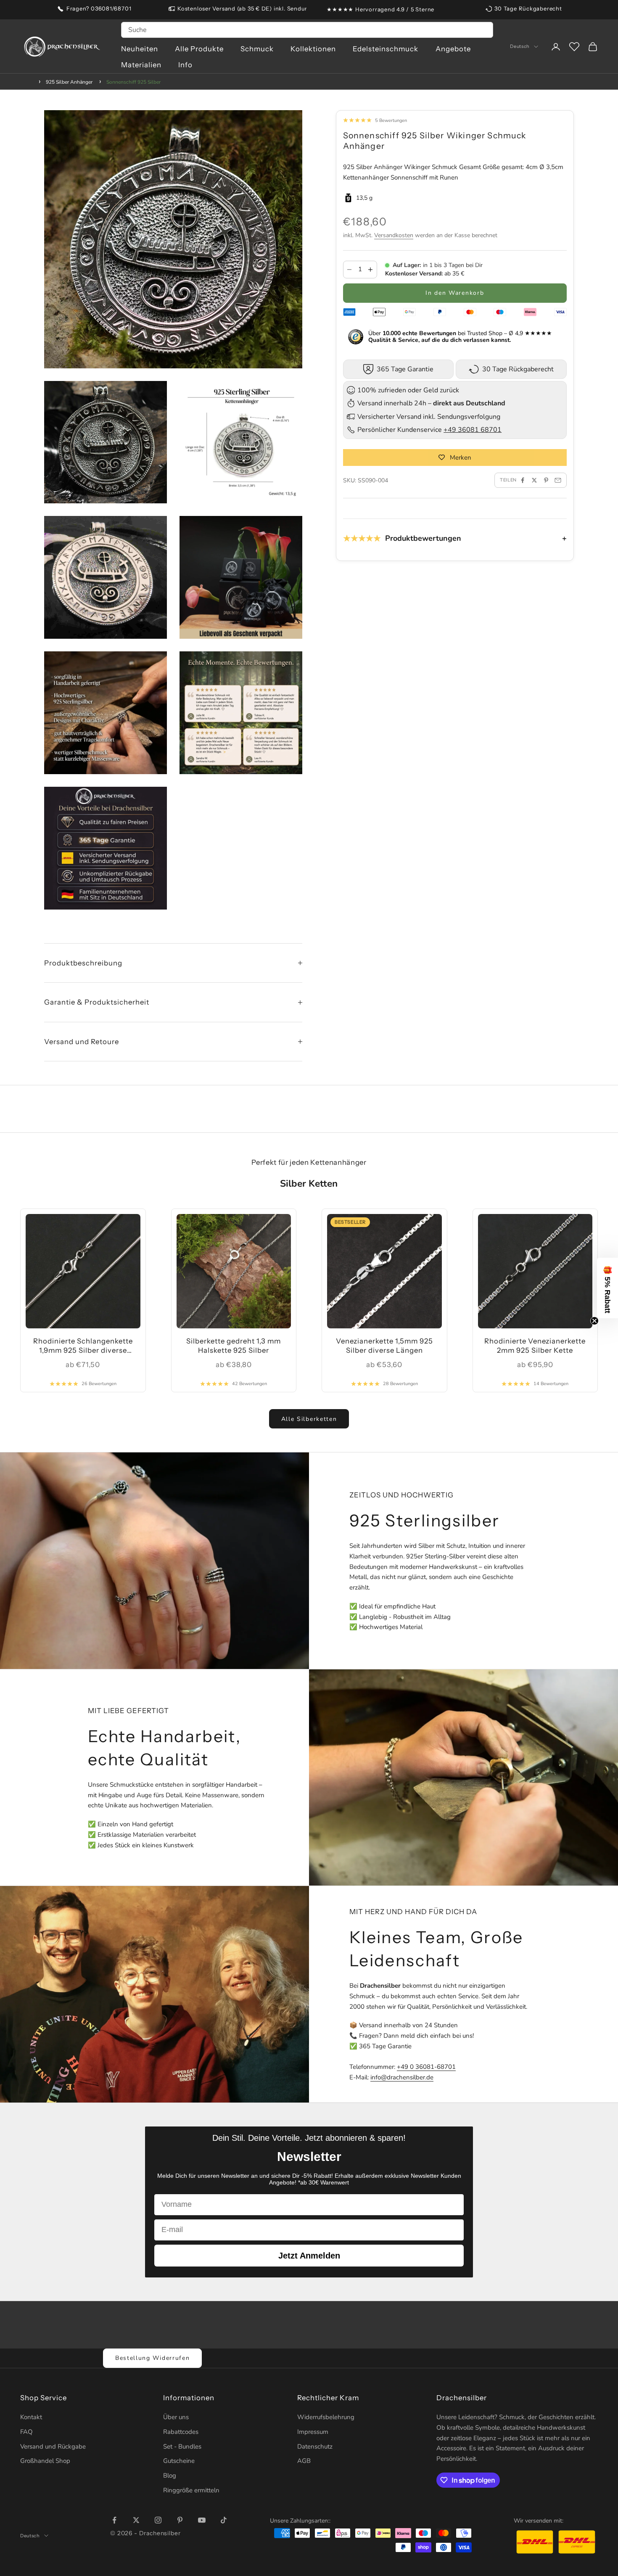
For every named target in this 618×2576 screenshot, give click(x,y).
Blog (170, 2475)
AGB (304, 2461)
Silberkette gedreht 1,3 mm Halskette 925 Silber (234, 1346)
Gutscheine (179, 2461)
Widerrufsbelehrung (326, 2417)
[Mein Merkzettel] (574, 47)
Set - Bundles (182, 2446)
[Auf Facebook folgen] (114, 2520)
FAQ (26, 2432)
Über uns (176, 2417)
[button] (607, 1288)
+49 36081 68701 (473, 430)
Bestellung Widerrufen (152, 2358)
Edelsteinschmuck (386, 49)
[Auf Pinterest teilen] (546, 480)
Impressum (313, 2432)
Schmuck (257, 49)
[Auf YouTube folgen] (202, 2520)
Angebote (453, 49)
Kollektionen (313, 49)
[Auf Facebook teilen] (523, 480)
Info (185, 65)
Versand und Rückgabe (53, 2446)
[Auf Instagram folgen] (158, 2520)
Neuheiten (140, 49)
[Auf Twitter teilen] (534, 480)
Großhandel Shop (45, 2461)
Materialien (141, 65)
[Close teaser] (594, 1321)
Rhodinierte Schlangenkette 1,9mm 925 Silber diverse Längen (83, 1346)
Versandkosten (394, 235)
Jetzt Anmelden (309, 2256)
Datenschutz (315, 2446)
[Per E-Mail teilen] (558, 480)
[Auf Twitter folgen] (136, 2520)
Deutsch (520, 47)
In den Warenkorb (455, 293)
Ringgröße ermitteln (191, 2490)
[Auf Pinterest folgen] (180, 2520)
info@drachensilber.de (402, 2077)
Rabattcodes (181, 2432)
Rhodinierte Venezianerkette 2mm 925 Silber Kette (535, 1346)
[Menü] (605, 2476)
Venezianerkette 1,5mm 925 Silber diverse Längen (384, 1346)
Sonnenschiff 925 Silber (133, 82)
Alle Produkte (199, 49)
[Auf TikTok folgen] (224, 2520)
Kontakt (31, 2417)
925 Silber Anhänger (69, 82)
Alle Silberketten (309, 1419)
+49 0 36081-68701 (426, 2067)
